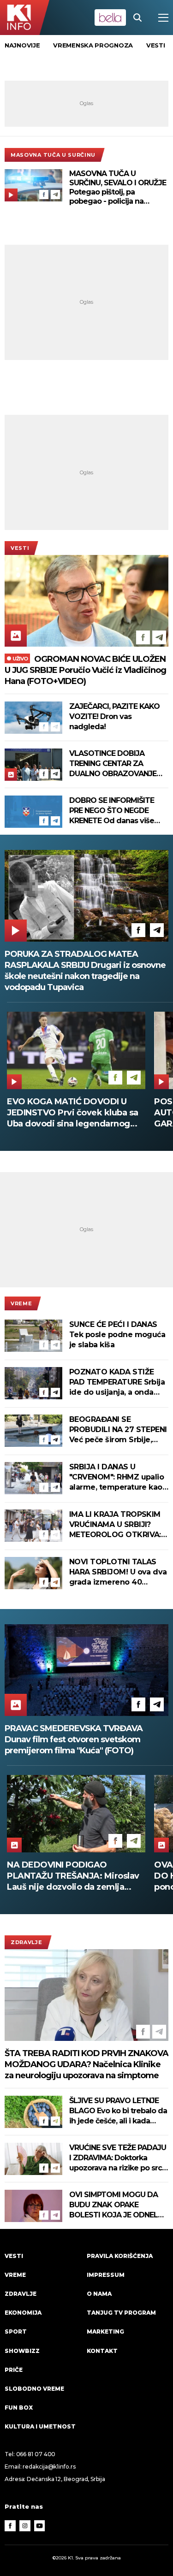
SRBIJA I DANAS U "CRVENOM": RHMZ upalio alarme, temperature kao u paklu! (116, 1477)
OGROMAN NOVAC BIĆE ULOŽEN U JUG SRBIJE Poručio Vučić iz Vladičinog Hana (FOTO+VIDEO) (85, 670)
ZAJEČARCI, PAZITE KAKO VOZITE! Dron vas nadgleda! (114, 716)
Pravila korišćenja (120, 2256)
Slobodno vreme (34, 2389)
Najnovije (22, 45)
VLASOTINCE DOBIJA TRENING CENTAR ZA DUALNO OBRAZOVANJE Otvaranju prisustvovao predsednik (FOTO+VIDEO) (117, 764)
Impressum (106, 2275)
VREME (21, 1303)
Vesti (20, 548)
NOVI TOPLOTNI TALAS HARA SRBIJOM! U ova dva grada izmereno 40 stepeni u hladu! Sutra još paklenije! (118, 1572)
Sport (16, 2331)
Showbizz (22, 2351)
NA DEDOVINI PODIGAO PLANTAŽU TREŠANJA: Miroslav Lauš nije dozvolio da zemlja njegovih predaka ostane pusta (73, 1876)
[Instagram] (25, 2526)
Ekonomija (23, 2313)
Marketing (105, 2331)
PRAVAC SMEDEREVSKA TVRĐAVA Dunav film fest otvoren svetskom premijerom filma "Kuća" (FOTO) (74, 1739)
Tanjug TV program (121, 2313)
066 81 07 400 (36, 2454)
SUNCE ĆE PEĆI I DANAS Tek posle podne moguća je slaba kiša (117, 1335)
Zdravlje (27, 1942)
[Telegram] (55, 195)
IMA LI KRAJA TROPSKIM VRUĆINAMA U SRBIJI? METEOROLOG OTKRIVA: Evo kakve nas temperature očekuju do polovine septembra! (115, 1525)
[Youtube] (40, 2526)
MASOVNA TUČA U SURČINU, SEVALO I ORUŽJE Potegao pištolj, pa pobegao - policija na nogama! (118, 188)
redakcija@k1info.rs (49, 2467)
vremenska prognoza (93, 45)
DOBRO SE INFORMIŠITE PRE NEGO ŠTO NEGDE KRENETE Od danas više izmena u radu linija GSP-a (116, 811)
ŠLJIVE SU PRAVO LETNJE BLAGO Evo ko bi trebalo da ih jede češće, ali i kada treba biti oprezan (118, 2111)
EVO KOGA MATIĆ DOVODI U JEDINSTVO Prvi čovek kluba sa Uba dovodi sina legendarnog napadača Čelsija (73, 1113)
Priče (14, 2370)
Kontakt (102, 2351)
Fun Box (19, 2408)
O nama (99, 2294)
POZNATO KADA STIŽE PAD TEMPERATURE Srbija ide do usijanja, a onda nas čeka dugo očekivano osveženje (117, 1382)
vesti (156, 45)
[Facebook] (44, 195)
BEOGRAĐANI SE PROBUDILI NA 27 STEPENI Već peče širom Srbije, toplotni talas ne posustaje (118, 1430)
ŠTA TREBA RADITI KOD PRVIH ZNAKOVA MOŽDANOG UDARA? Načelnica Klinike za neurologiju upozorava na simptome (86, 2064)
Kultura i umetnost (40, 2426)
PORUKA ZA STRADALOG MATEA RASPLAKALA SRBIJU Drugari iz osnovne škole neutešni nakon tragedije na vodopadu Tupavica (85, 971)
